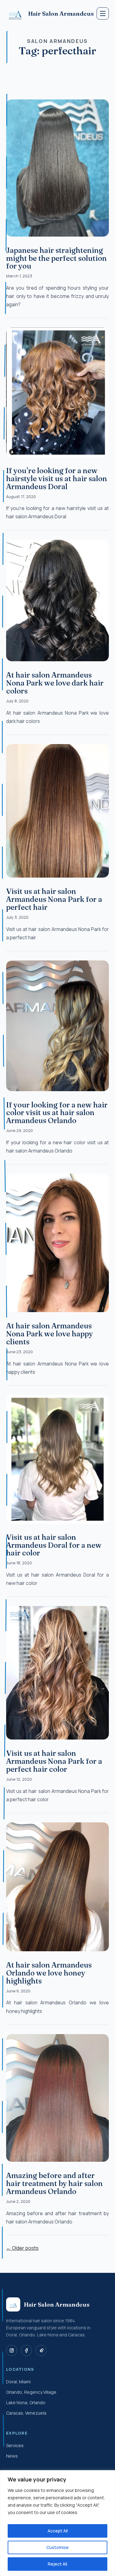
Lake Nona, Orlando (26, 2402)
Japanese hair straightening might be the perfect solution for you (56, 258)
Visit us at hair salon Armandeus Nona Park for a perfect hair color (54, 1761)
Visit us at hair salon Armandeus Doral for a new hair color (54, 1545)
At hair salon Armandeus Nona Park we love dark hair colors (55, 683)
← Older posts (22, 2248)
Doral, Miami (18, 2382)
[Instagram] (12, 2350)
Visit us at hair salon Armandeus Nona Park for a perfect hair (54, 899)
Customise (57, 2547)
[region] (57, 2523)
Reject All (57, 2564)
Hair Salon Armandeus (60, 14)
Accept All (58, 2531)
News (12, 2456)
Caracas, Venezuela (26, 2413)
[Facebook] (26, 2350)
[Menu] (103, 14)
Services (15, 2445)
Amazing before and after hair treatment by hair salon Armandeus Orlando (54, 2183)
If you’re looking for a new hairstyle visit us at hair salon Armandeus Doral (57, 479)
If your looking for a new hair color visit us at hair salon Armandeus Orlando (57, 1113)
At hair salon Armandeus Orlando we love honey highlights (49, 1973)
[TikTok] (41, 2350)
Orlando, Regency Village (31, 2392)
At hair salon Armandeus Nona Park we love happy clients (50, 1334)
